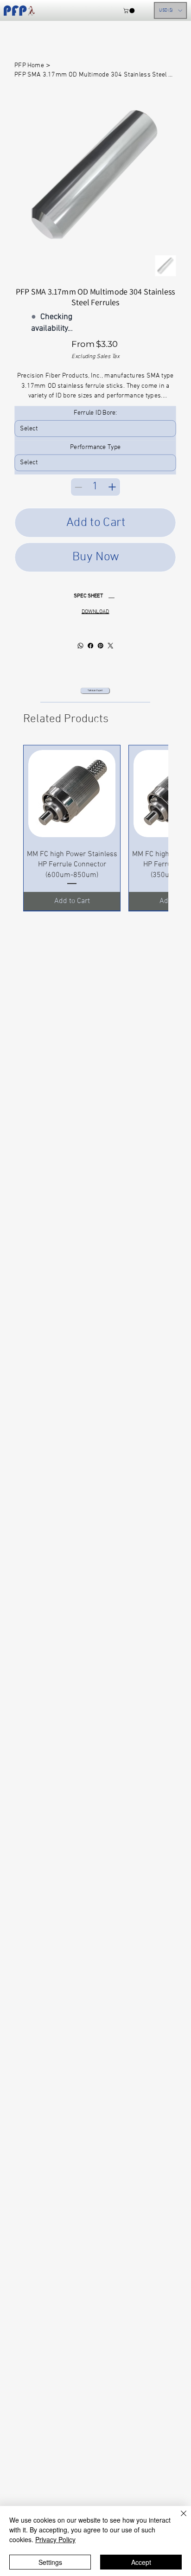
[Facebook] (90, 646)
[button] (129, 10)
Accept (141, 2562)
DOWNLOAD (95, 612)
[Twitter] (110, 646)
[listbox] (170, 11)
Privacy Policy (55, 2539)
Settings (50, 2562)
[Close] (178, 2519)
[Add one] (112, 487)
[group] (95, 828)
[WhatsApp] (80, 646)
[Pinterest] (100, 646)
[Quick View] (72, 794)
